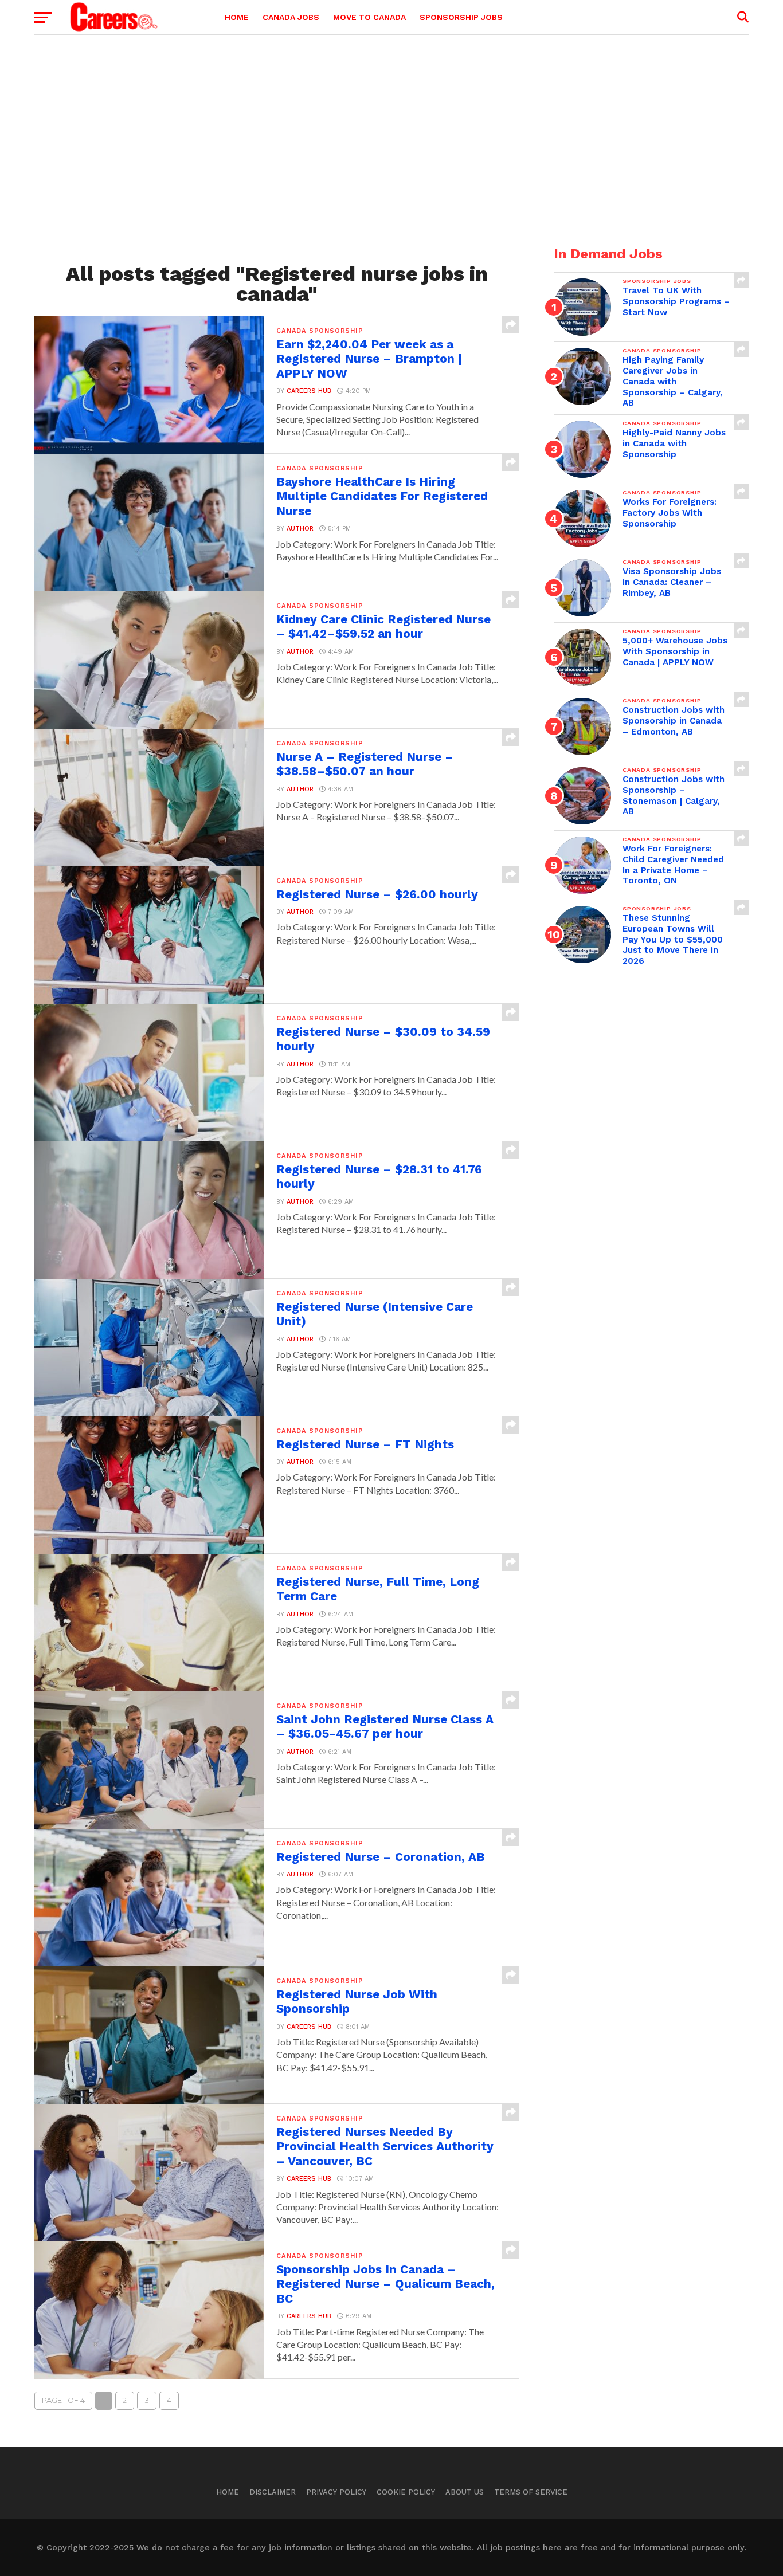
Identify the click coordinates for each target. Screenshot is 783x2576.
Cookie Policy (406, 2492)
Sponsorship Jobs (461, 17)
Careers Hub (309, 391)
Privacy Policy (336, 2492)
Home (237, 17)
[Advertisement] (391, 150)
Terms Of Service (531, 2492)
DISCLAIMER (273, 2492)
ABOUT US (465, 2492)
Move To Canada (369, 17)
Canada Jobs (291, 17)
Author (300, 529)
